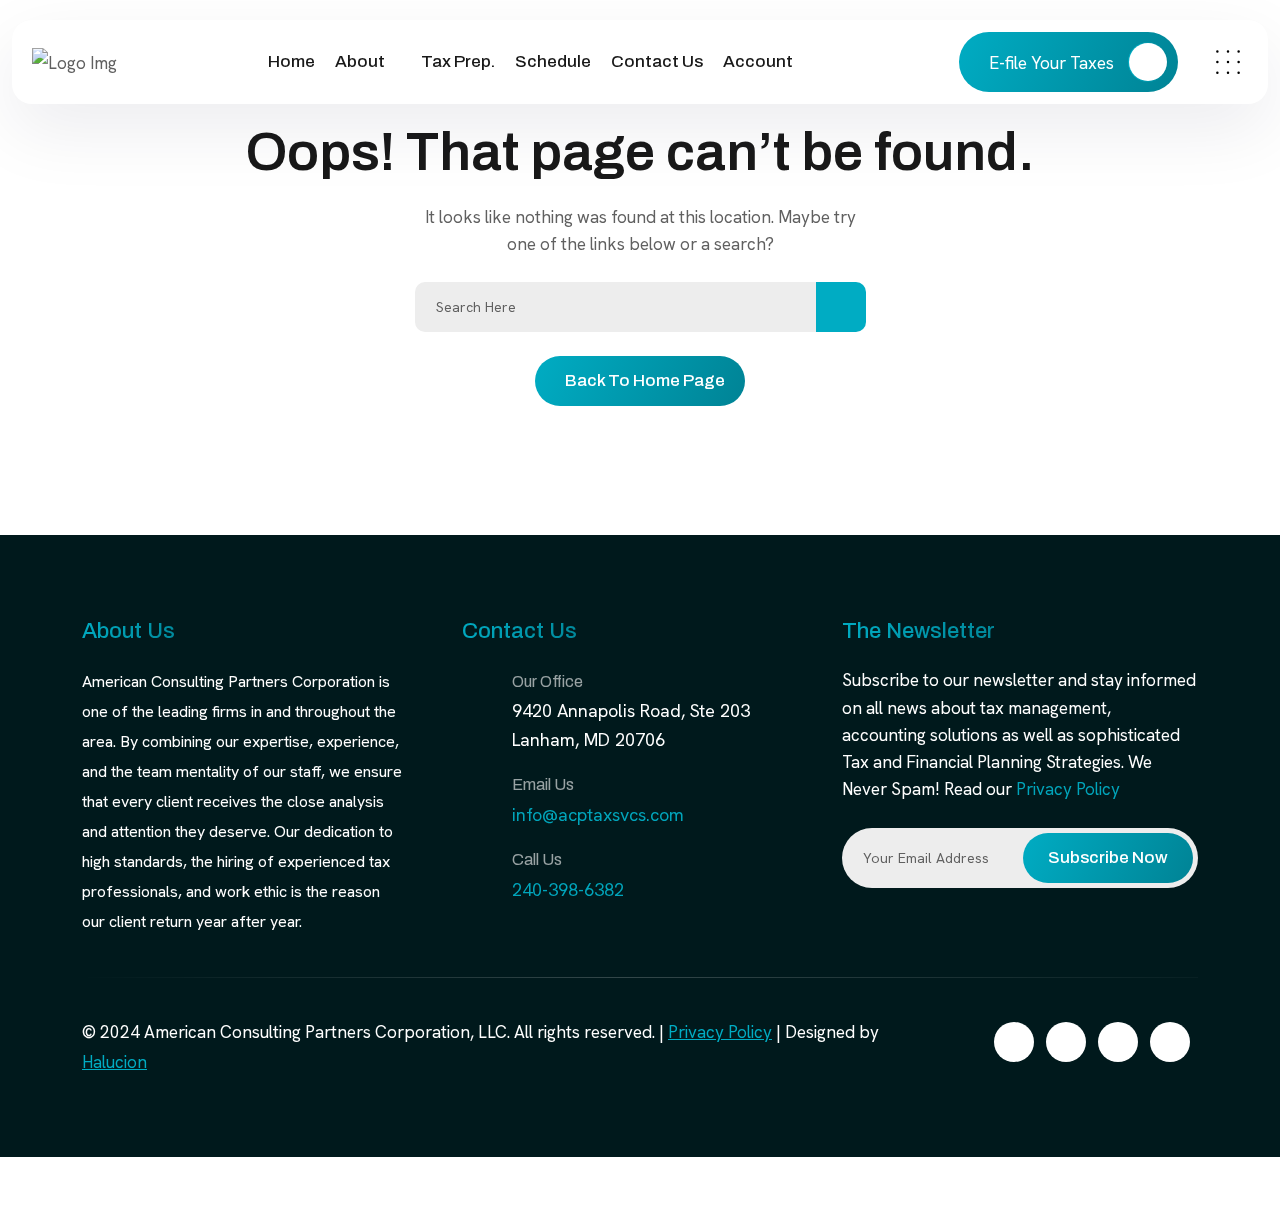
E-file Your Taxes (1053, 63)
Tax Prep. (458, 61)
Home (291, 61)
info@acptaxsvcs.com (598, 814)
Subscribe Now (1108, 857)
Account (758, 61)
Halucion (114, 1062)
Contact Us (657, 61)
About (360, 61)
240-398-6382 (568, 889)
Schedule (553, 61)
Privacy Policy (1068, 789)
